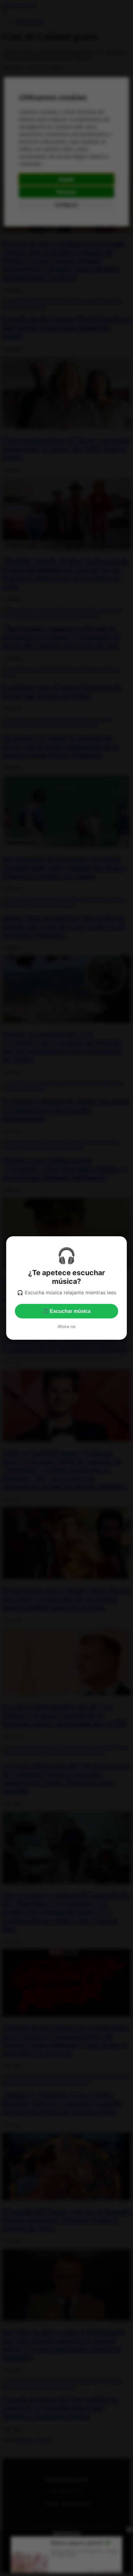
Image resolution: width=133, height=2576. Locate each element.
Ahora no (66, 1326)
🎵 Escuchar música (66, 1311)
